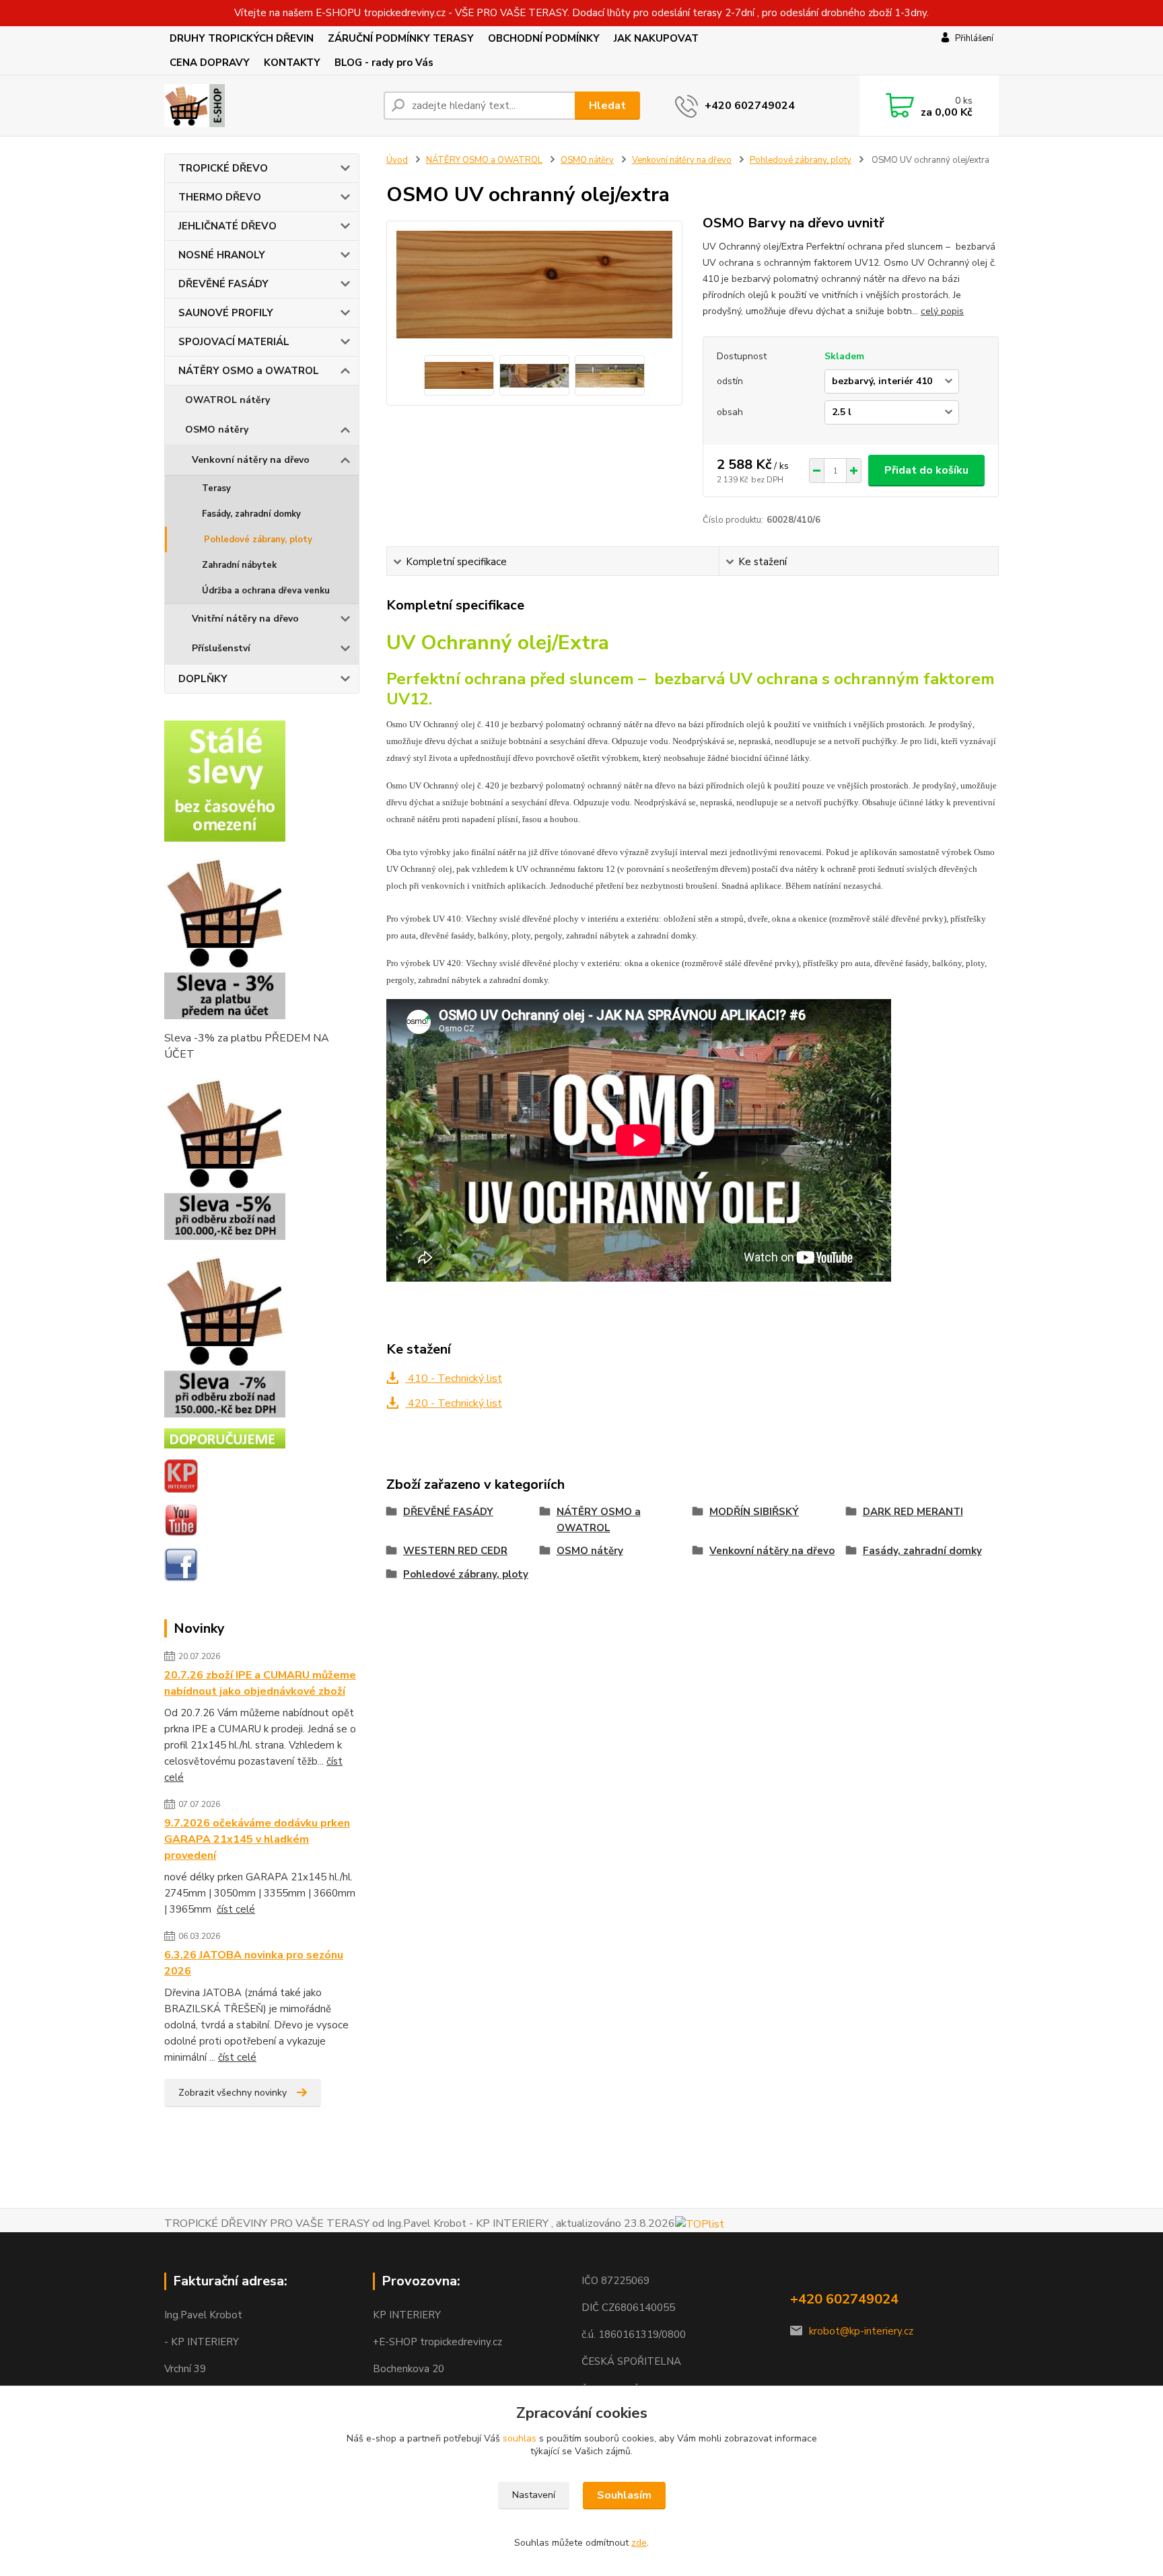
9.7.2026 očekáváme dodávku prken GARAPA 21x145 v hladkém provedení (257, 1839)
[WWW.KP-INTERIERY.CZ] (181, 1475)
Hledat (607, 106)
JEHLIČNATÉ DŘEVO (227, 226)
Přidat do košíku (926, 470)
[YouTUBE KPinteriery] (181, 1520)
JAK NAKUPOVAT (656, 38)
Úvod (397, 160)
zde (639, 2543)
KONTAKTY (292, 63)
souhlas (520, 2438)
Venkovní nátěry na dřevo (251, 460)
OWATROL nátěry (227, 400)
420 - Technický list (454, 1403)
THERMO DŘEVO (220, 197)
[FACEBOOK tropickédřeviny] (181, 1564)
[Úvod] (269, 106)
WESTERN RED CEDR (455, 1551)
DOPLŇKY (203, 679)
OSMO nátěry (217, 430)
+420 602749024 (750, 106)
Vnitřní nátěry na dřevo (245, 619)
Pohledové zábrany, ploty (258, 540)
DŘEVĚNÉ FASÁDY (223, 284)
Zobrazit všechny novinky (233, 2093)
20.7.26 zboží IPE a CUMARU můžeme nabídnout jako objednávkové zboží (260, 1683)
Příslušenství (221, 648)
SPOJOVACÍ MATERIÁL (234, 342)
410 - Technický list (454, 1378)
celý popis (942, 311)
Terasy (216, 488)
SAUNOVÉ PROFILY (226, 313)
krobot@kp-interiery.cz (861, 2331)
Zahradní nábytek (239, 565)
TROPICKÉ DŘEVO (223, 168)
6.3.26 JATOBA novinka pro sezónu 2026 (254, 1963)
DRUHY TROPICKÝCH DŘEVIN (242, 38)
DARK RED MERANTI (913, 1512)
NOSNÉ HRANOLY (222, 255)
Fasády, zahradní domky (251, 514)
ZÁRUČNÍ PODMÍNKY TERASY (401, 38)
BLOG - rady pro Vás (384, 63)
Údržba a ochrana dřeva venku (266, 591)
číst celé (236, 1909)
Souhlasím (624, 2495)
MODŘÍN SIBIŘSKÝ (754, 1512)
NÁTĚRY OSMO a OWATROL (249, 371)
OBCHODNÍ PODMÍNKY (544, 38)
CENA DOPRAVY (210, 63)
